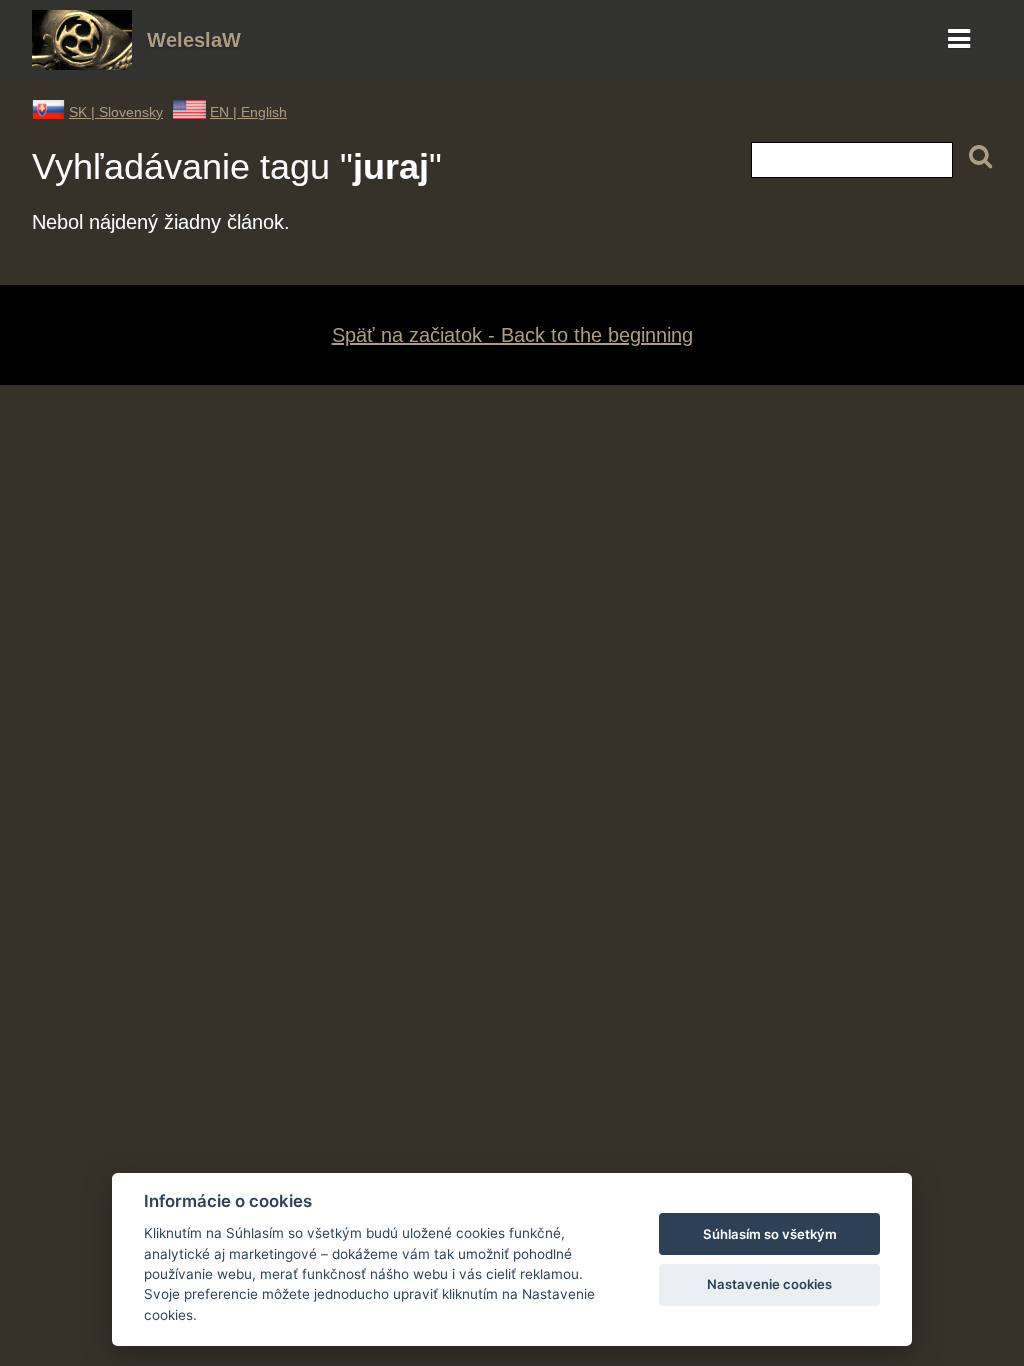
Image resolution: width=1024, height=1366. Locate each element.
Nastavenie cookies (769, 1284)
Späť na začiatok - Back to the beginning (512, 335)
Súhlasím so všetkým (770, 1234)
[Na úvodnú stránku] (82, 63)
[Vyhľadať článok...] (980, 158)
